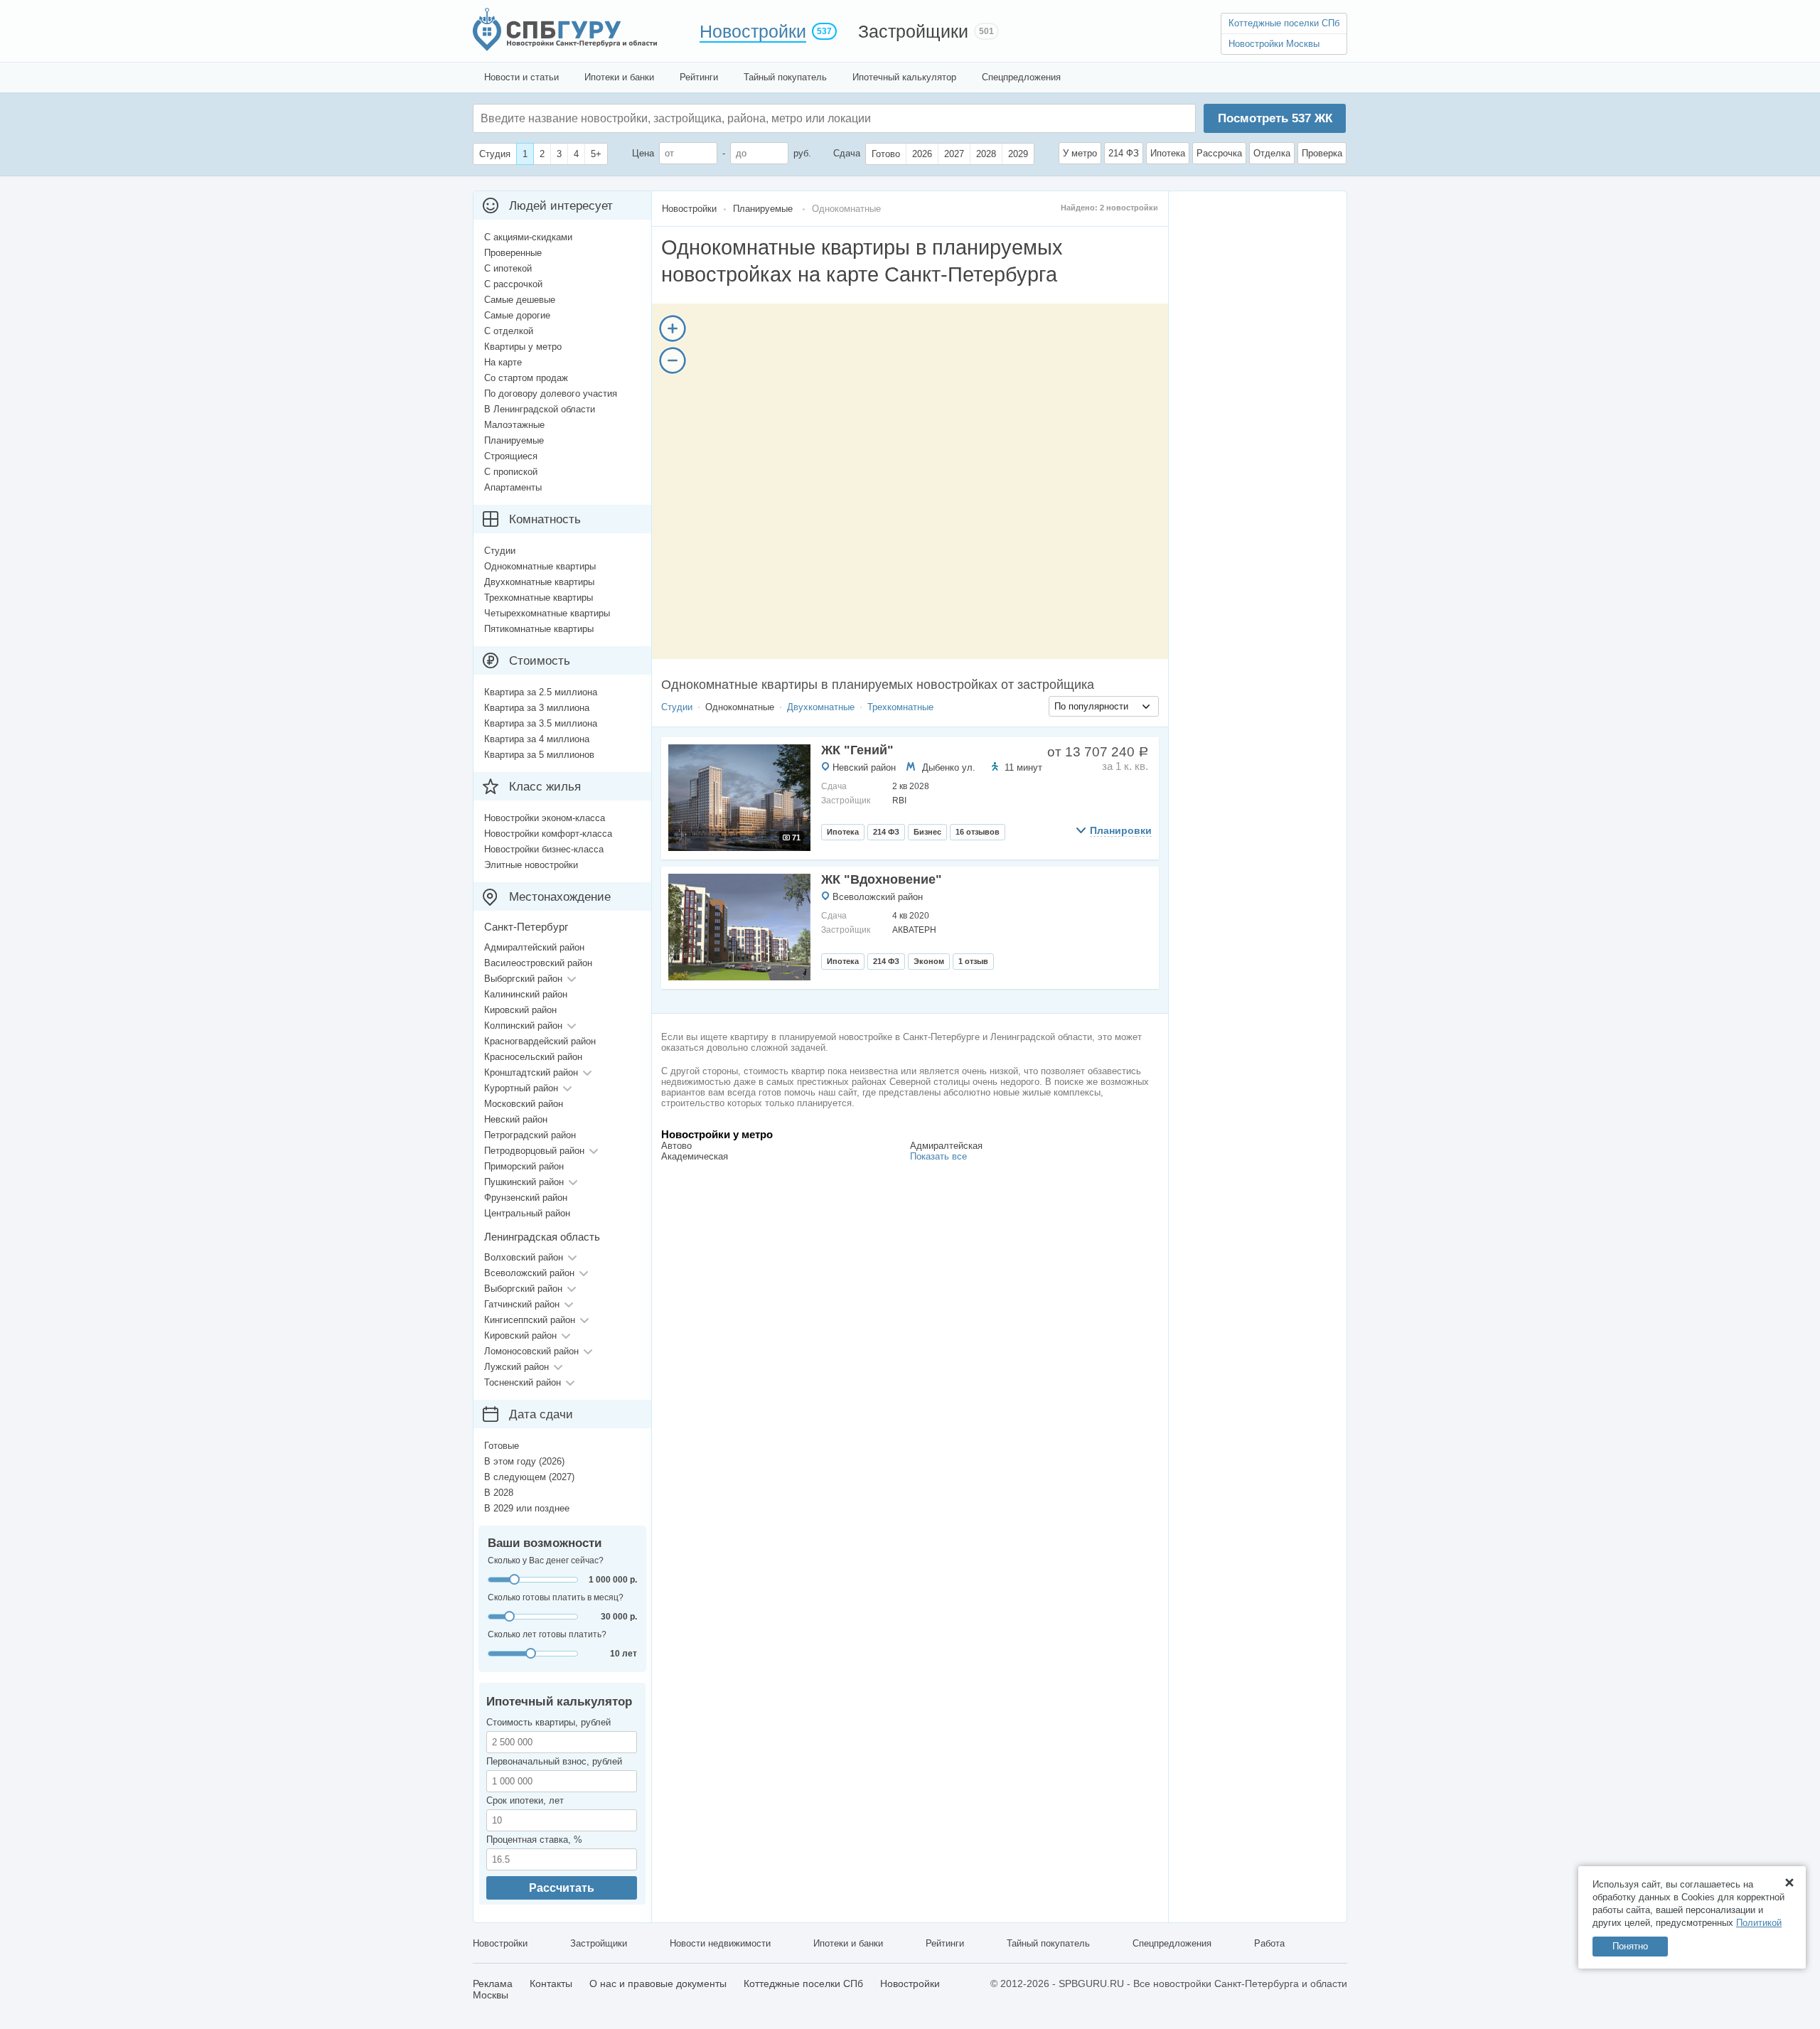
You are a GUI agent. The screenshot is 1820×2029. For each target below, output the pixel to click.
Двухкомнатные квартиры (539, 582)
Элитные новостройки (531, 865)
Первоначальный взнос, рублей (554, 1761)
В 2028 (499, 1493)
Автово (676, 1146)
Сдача (847, 153)
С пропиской (511, 472)
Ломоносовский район (531, 1351)
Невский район (864, 767)
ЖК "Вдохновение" (882, 879)
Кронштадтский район (531, 1072)
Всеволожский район (878, 897)
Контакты (551, 1984)
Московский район (524, 1104)
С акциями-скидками (528, 237)
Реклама (493, 1984)
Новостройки (753, 31)
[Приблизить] (673, 328)
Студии (677, 707)
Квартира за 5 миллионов (539, 755)
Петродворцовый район (534, 1151)
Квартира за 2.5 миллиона (541, 692)
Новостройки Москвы (1274, 44)
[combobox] (1104, 706)
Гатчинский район (522, 1304)
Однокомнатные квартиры (540, 566)
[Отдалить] (673, 360)
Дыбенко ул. (949, 767)
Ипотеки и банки (619, 77)
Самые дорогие (517, 315)
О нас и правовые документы (658, 1984)
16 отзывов (978, 832)
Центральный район (527, 1213)
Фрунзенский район (526, 1198)
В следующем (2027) (529, 1477)
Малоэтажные (514, 425)
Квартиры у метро (523, 347)
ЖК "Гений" (857, 750)
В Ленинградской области (540, 409)
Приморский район (524, 1166)
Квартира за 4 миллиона (537, 739)
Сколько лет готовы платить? (547, 1634)
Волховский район (524, 1257)
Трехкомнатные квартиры (539, 598)
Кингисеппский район (530, 1320)
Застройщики (913, 31)
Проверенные (513, 253)
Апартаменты (513, 487)
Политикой (1759, 1923)
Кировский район (520, 1010)
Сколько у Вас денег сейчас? (546, 1560)
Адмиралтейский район (534, 947)
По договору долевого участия (551, 394)
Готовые (502, 1446)
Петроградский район (530, 1135)
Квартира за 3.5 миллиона (541, 723)
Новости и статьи (521, 77)
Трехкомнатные (900, 707)
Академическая (695, 1156)
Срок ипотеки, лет (525, 1800)
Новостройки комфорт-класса (548, 834)
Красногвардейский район (540, 1041)
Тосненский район (523, 1382)
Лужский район (516, 1367)
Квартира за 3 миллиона (537, 708)
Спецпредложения (1021, 77)
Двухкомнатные (821, 707)
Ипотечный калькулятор (904, 77)
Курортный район (521, 1088)
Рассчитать (562, 1888)
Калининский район (526, 994)
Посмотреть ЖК (1275, 118)
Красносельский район (533, 1057)
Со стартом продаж (526, 378)
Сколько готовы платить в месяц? (556, 1597)
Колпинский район (523, 1026)
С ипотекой (508, 268)
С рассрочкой (513, 284)
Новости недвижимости (720, 1943)
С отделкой (509, 331)
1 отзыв (973, 961)
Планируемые (514, 440)
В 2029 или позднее (527, 1508)
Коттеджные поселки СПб (1284, 23)
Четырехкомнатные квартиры (547, 613)
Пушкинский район (524, 1182)
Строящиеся (511, 456)
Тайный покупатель (785, 77)
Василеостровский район (538, 963)
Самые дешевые (520, 300)
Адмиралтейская (946, 1146)
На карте (503, 362)
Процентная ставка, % (534, 1840)
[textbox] (694, 118)
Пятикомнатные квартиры (539, 629)
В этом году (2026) (524, 1461)
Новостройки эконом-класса (545, 818)
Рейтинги (699, 77)
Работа (1269, 1943)
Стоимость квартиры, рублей (548, 1722)
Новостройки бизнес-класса (544, 849)
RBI (899, 801)
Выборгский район (523, 979)
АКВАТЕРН (914, 930)
